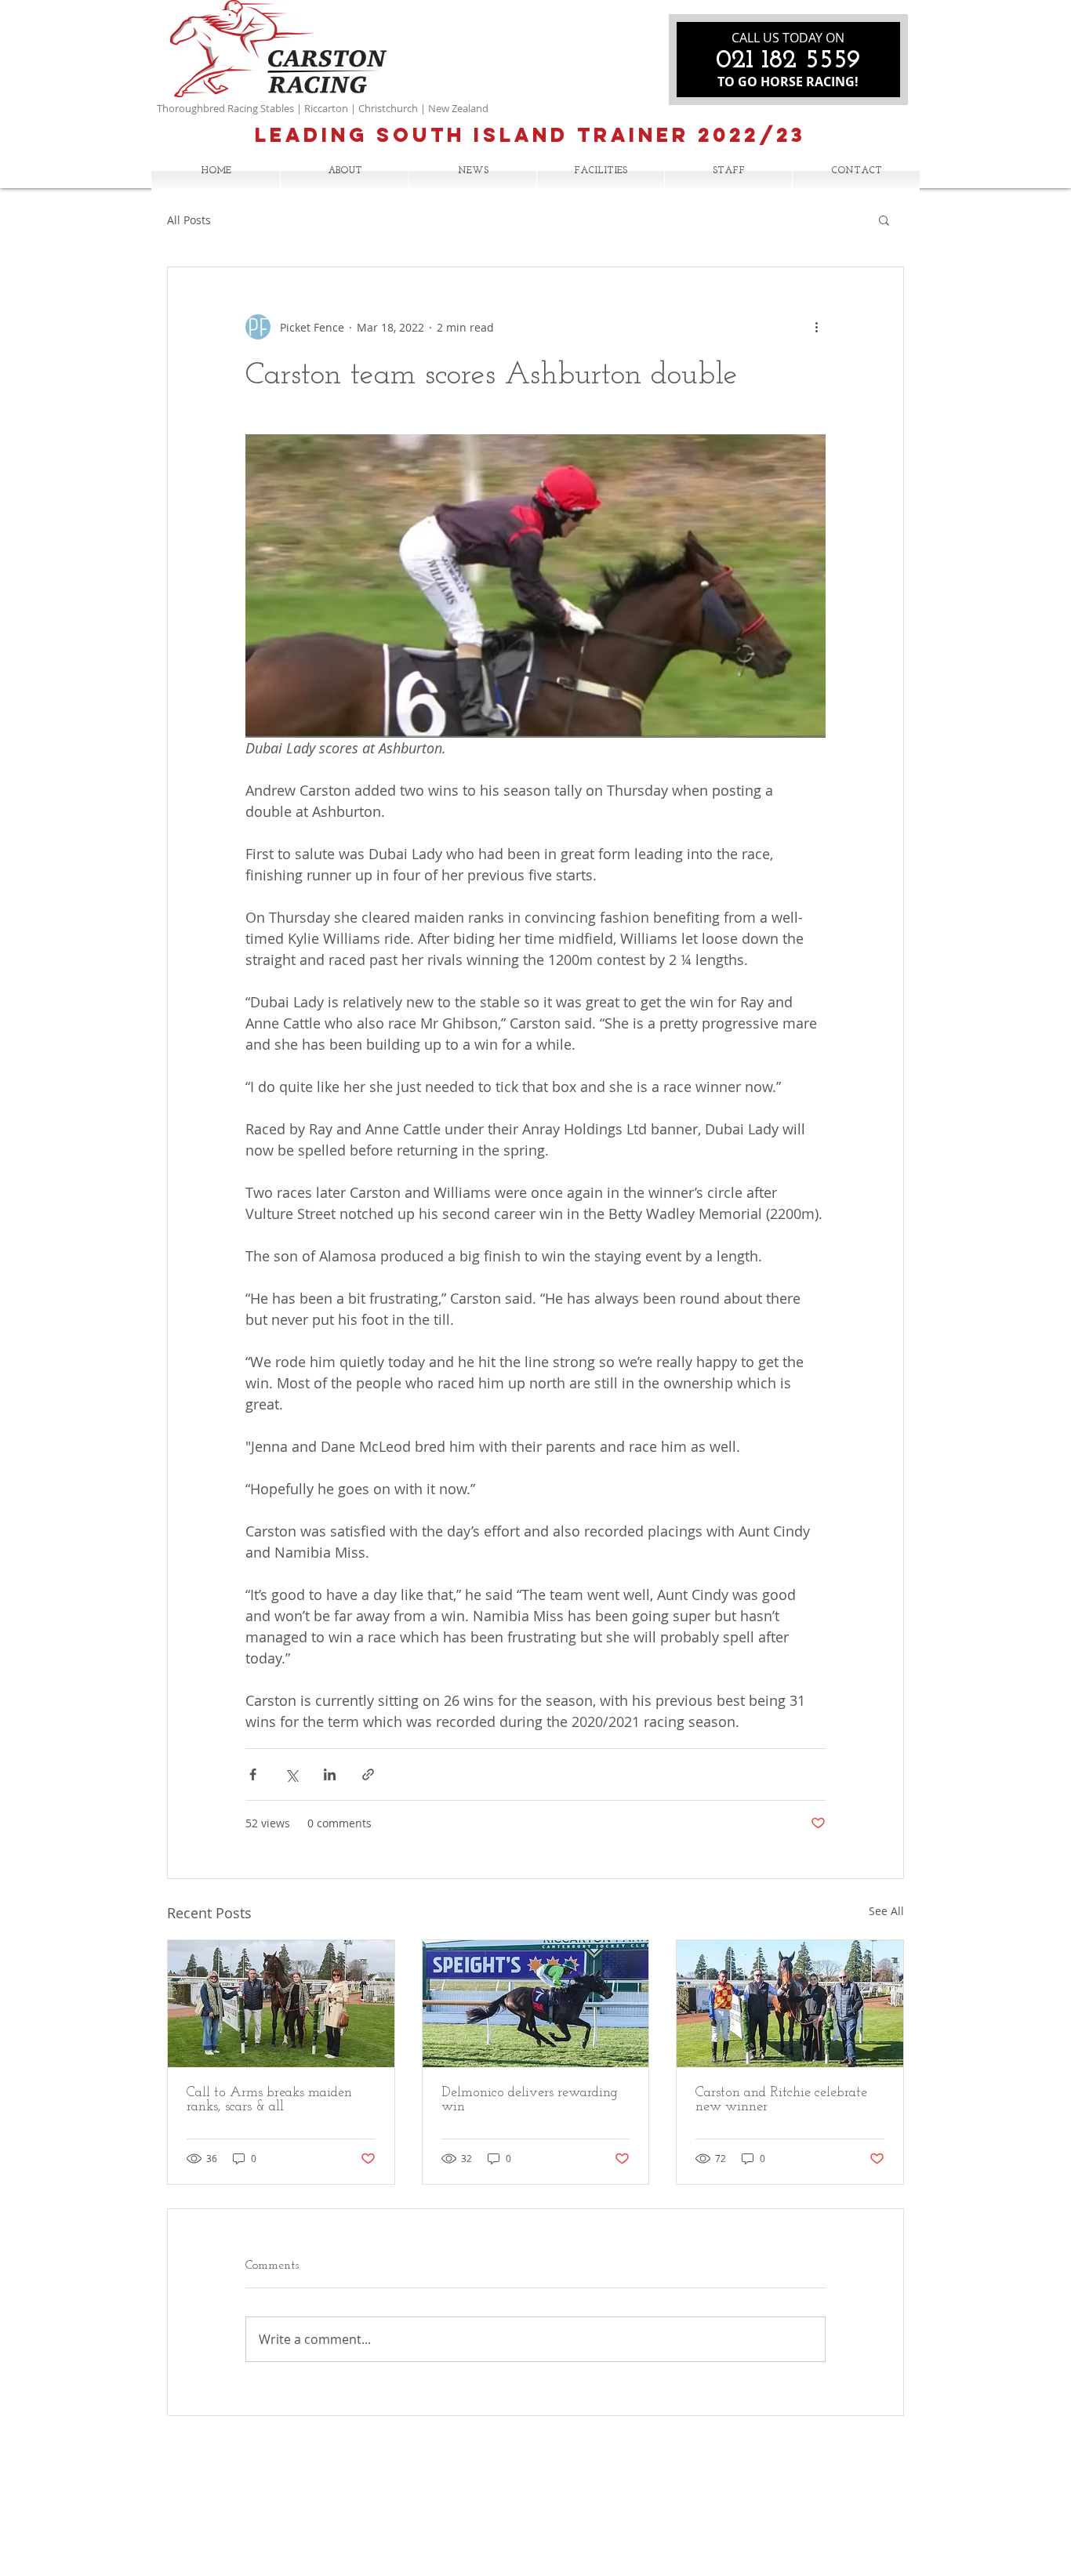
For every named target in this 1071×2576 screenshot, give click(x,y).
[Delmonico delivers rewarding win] (536, 2004)
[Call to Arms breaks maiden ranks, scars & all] (281, 2004)
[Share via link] (368, 1774)
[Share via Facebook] (253, 1774)
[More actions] (816, 327)
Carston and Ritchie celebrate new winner (781, 2100)
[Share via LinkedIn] (330, 1774)
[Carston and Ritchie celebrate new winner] (790, 2004)
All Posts (189, 220)
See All (886, 1911)
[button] (884, 220)
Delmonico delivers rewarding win (530, 2100)
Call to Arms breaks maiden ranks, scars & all (269, 2100)
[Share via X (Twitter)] (291, 1774)
